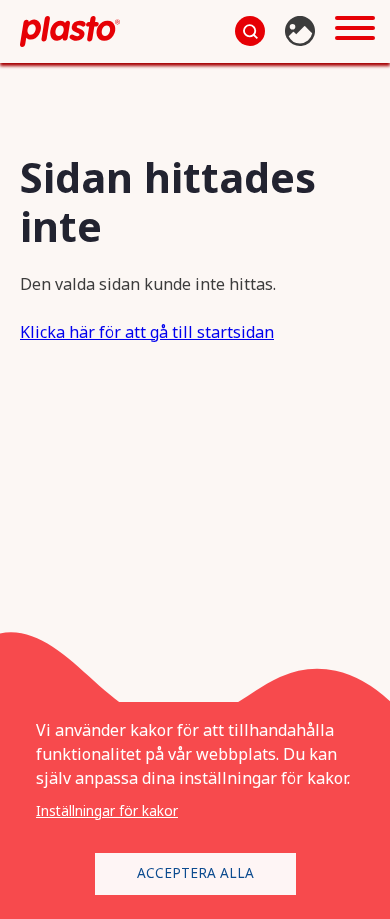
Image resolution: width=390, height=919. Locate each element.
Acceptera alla (195, 872)
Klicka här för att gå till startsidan (147, 332)
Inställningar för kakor (107, 810)
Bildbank (302, 31)
